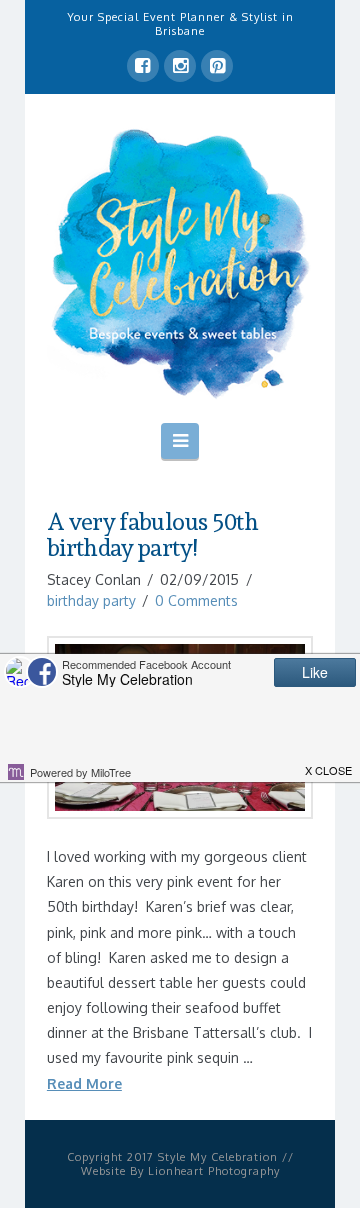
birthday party (91, 600)
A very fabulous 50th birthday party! (152, 535)
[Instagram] (180, 66)
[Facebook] (143, 66)
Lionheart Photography (214, 1171)
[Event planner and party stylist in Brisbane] (180, 262)
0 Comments (196, 600)
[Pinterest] (217, 66)
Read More (84, 1083)
